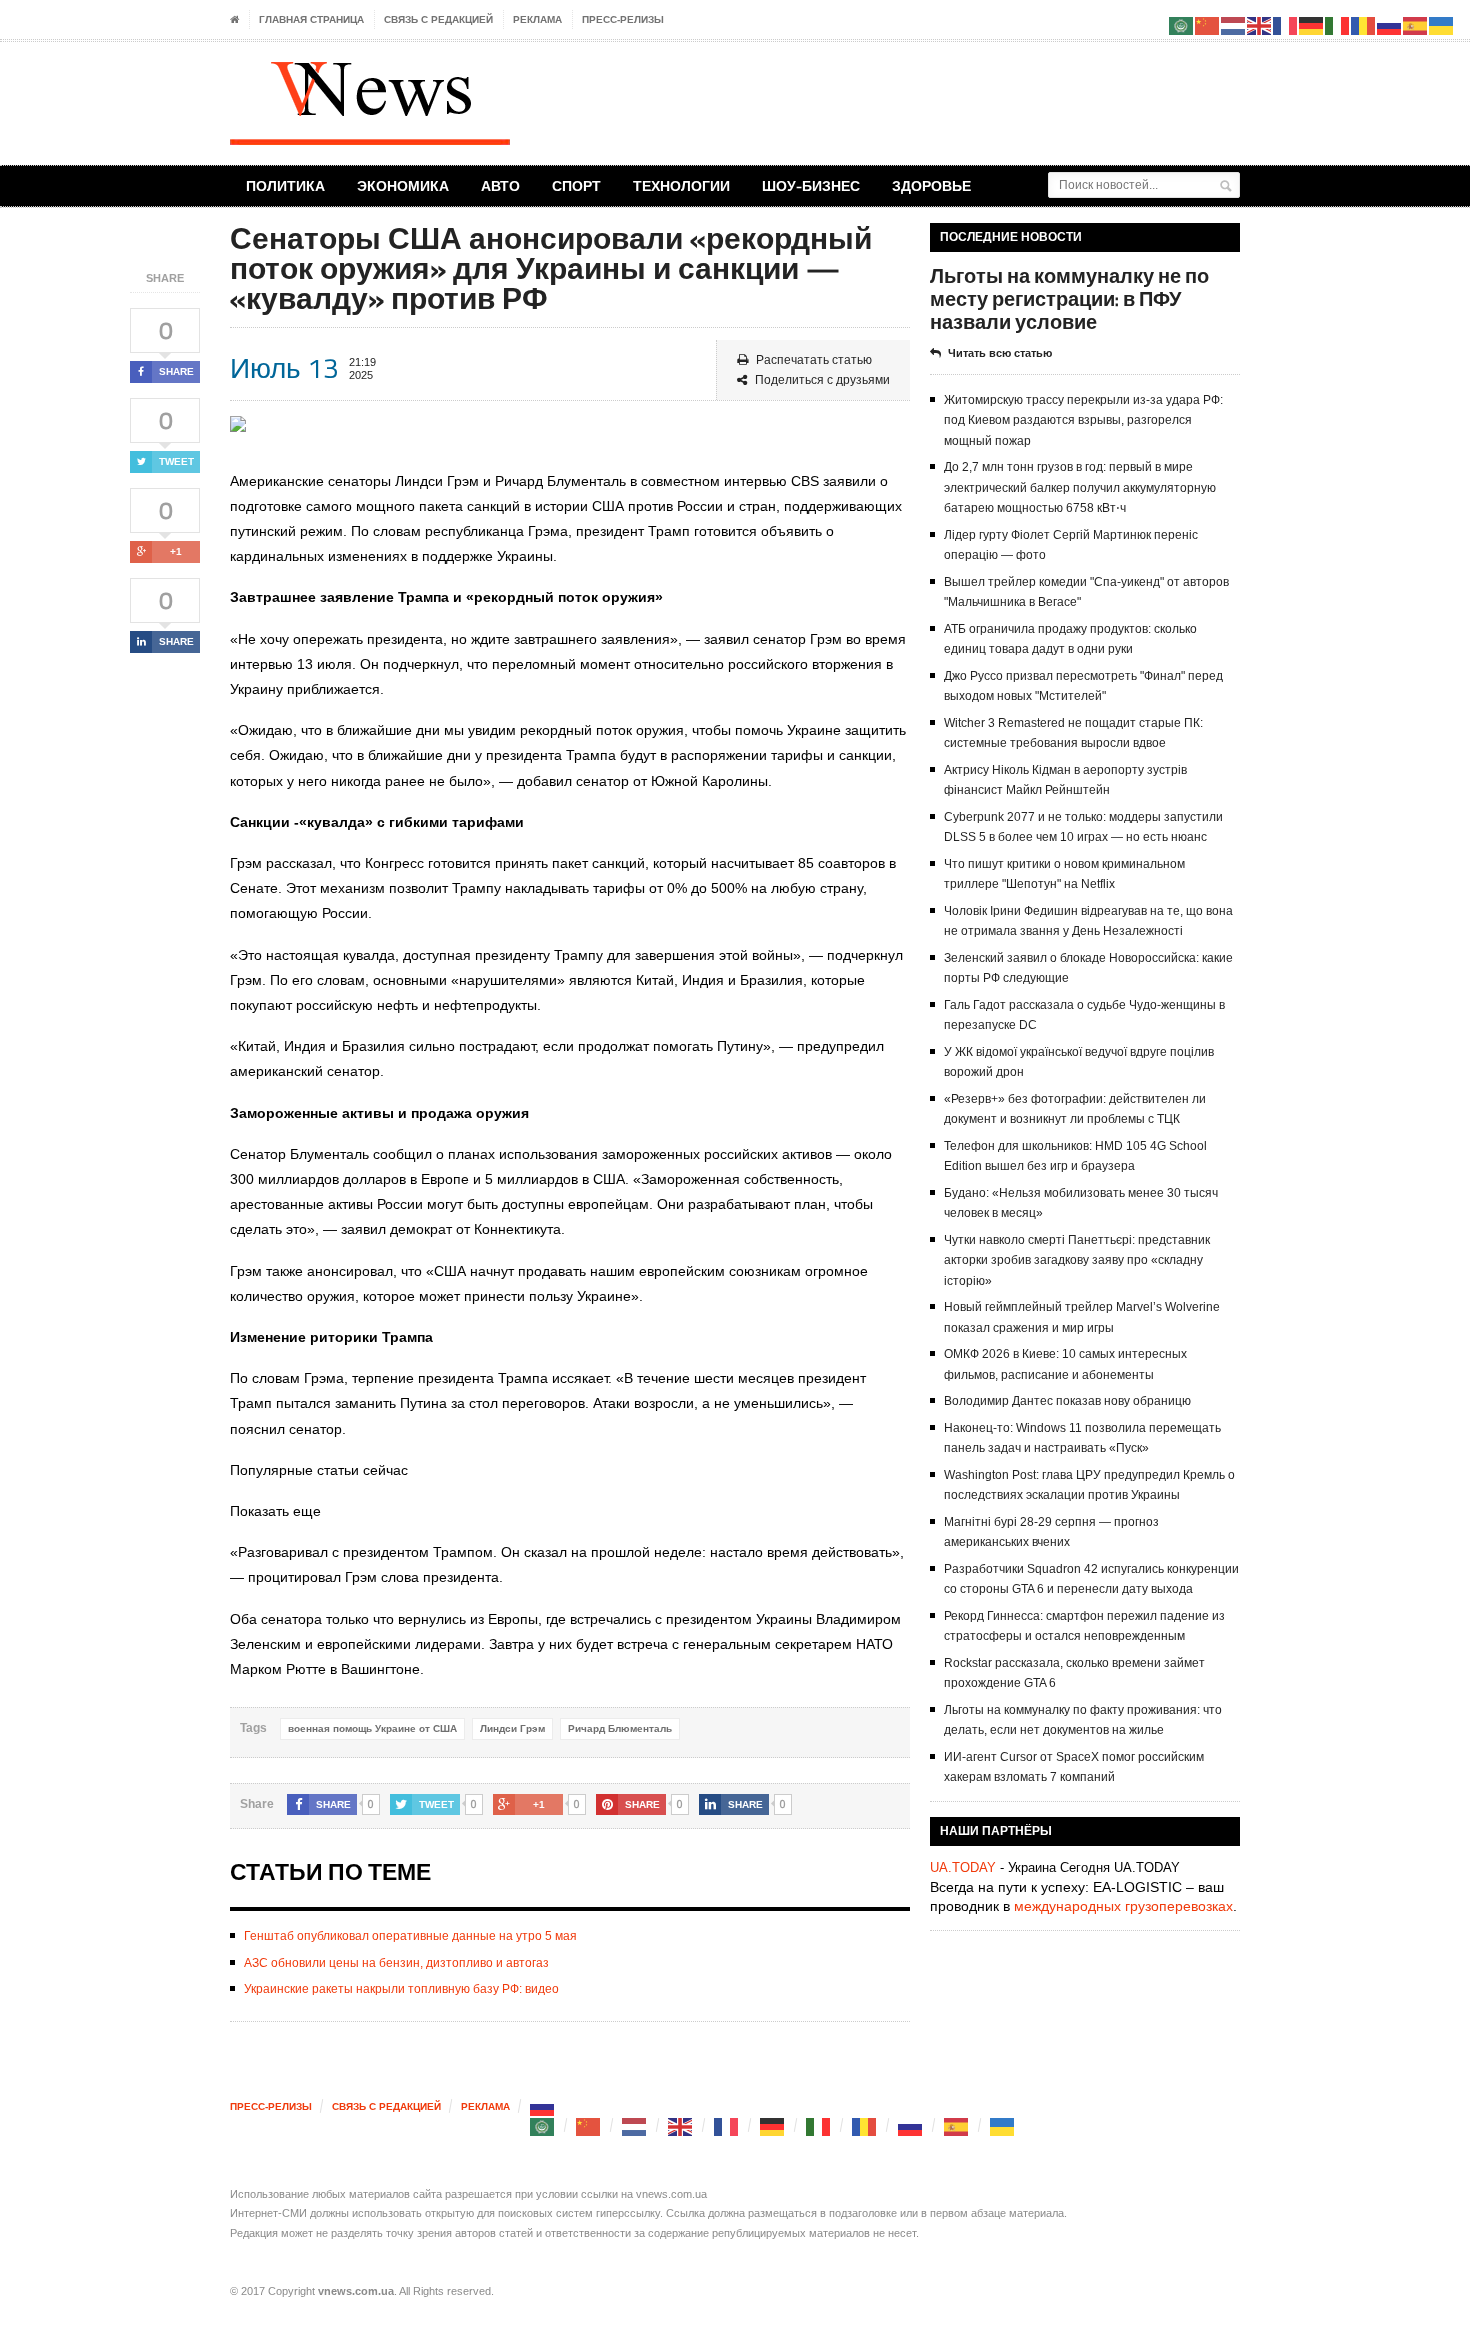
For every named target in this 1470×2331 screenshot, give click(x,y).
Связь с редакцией (438, 19)
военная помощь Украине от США (372, 1728)
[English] (681, 2125)
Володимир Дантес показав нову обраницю (1067, 1401)
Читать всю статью (1000, 353)
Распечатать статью (814, 360)
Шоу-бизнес (811, 185)
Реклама (537, 19)
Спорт (576, 185)
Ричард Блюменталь (620, 1728)
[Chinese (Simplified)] (589, 2125)
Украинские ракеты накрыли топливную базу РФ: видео (401, 1989)
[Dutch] (635, 2125)
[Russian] (543, 2106)
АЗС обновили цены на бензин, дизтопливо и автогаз (396, 1963)
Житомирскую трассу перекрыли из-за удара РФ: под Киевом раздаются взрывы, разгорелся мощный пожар (1083, 420)
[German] (773, 2125)
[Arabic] (543, 2125)
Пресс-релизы (623, 19)
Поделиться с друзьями (822, 380)
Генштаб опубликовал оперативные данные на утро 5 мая (410, 1936)
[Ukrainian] (1003, 2125)
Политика (285, 185)
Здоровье (931, 185)
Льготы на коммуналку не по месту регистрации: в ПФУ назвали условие (1069, 298)
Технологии (681, 185)
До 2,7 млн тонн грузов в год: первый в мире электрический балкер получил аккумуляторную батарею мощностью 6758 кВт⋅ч (1080, 487)
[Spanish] (957, 2125)
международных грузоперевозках (1123, 1906)
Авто (500, 185)
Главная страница (311, 19)
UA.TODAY (963, 1867)
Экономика (403, 185)
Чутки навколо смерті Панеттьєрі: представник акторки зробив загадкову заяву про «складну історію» (1077, 1260)
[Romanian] (865, 2125)
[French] (727, 2125)
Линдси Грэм (512, 1728)
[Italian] (819, 2125)
